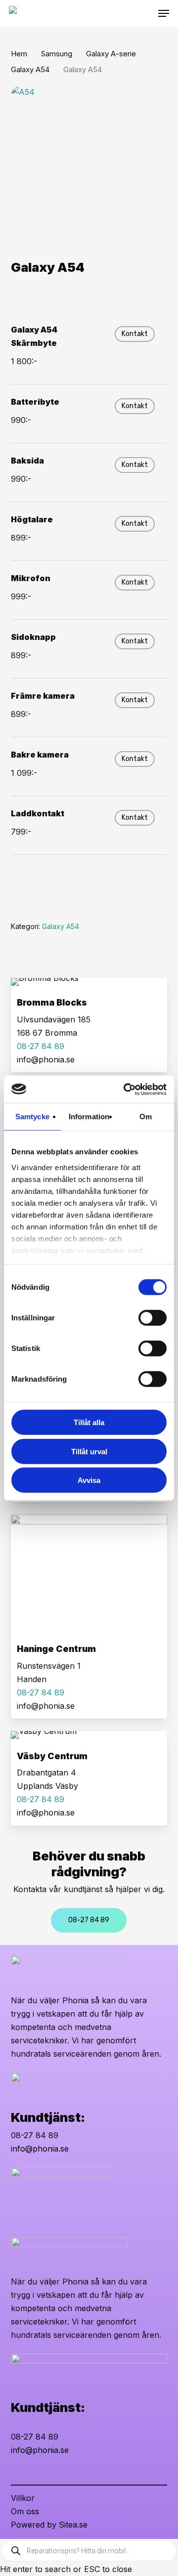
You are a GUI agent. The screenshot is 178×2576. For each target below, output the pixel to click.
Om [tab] (146, 1117)
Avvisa (89, 1480)
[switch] (153, 1318)
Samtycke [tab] (32, 1117)
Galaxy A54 (30, 70)
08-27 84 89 (35, 2135)
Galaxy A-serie (111, 54)
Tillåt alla (89, 1422)
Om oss (25, 2511)
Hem (19, 54)
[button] (164, 13)
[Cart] (148, 13)
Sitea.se (73, 2525)
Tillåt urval (89, 1451)
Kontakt (135, 334)
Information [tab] (89, 1117)
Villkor (23, 2498)
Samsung (57, 54)
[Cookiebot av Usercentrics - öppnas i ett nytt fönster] (126, 1089)
